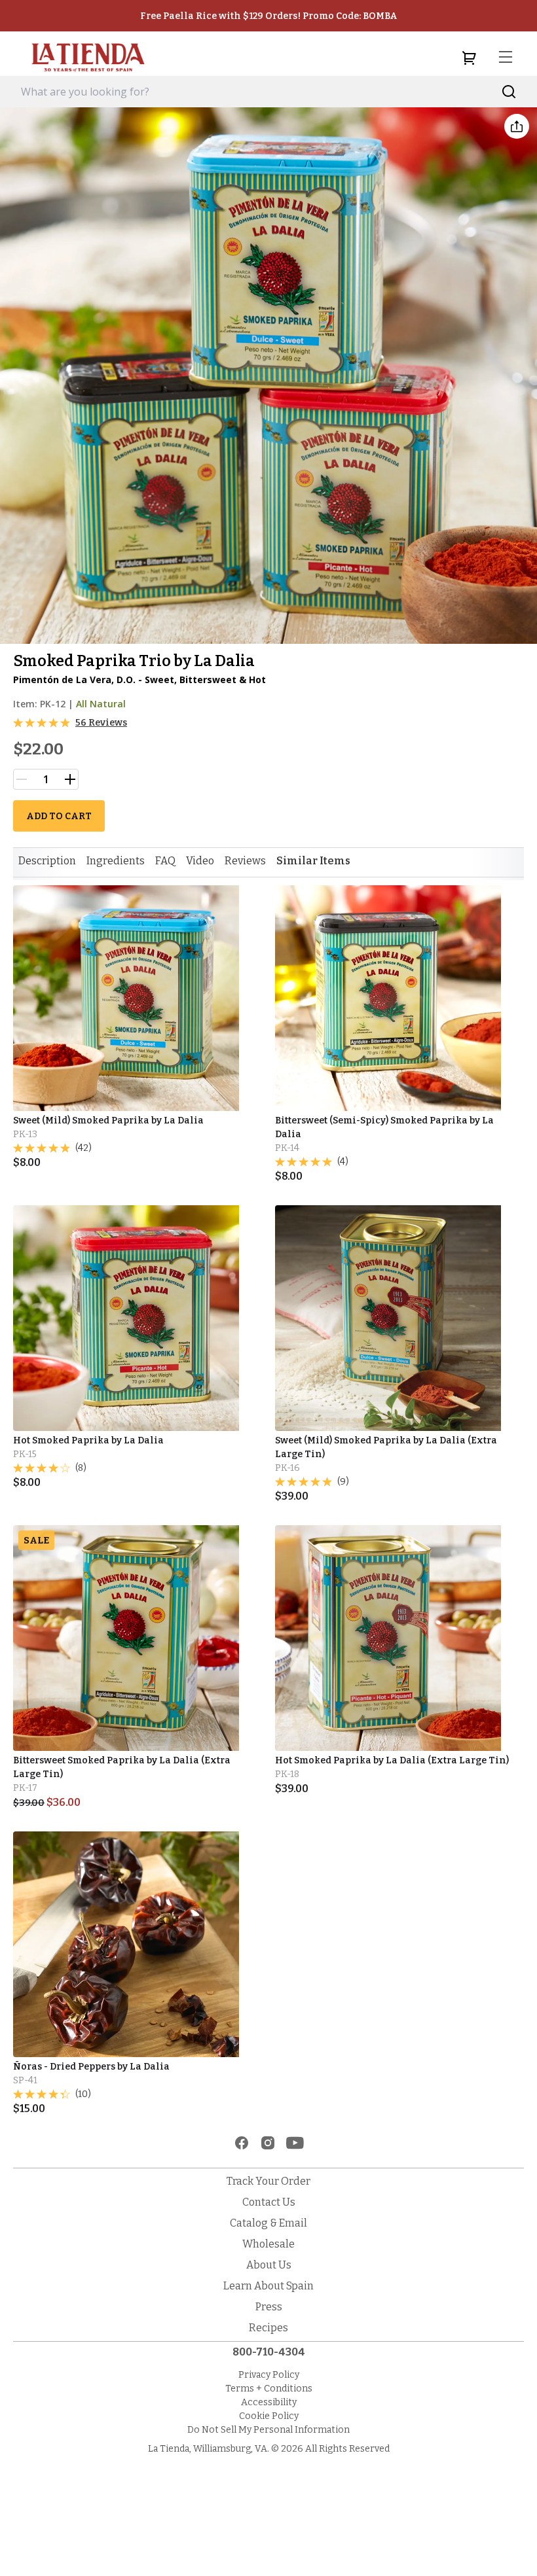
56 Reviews (101, 723)
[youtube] (295, 2143)
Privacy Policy (269, 2375)
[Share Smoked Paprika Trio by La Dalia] (517, 126)
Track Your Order (268, 2181)
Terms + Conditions (269, 2389)
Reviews (245, 861)
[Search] (509, 92)
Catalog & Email (268, 2223)
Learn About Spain (268, 2286)
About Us (269, 2265)
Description (47, 861)
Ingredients (116, 861)
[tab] (47, 861)
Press (269, 2307)
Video (200, 861)
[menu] (506, 58)
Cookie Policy (269, 2416)
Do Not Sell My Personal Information (268, 2430)
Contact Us (269, 2202)
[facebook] (242, 2143)
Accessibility (269, 2402)
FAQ (165, 861)
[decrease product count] (22, 779)
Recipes (268, 2328)
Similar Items (313, 861)
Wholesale (268, 2244)
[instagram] (268, 2143)
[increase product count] (70, 779)
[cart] (469, 58)
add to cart (59, 816)
